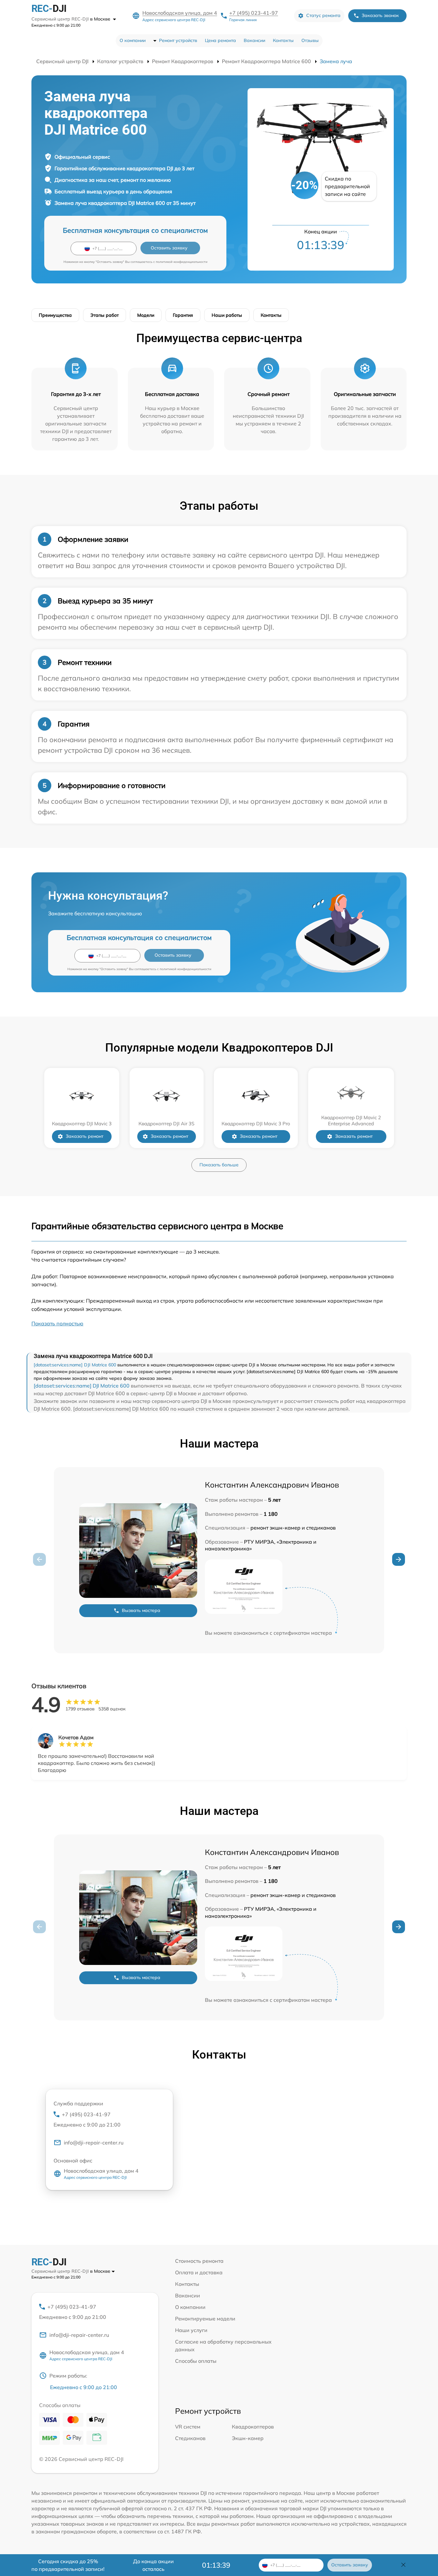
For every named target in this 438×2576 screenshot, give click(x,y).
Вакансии (254, 40)
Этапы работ (105, 315)
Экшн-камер (248, 2438)
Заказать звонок (380, 15)
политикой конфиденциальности (182, 262)
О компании (133, 40)
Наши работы (227, 315)
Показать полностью (57, 1323)
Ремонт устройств (178, 40)
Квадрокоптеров (253, 2427)
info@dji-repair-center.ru (94, 2143)
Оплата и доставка (199, 2272)
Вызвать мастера (141, 1610)
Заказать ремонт (84, 1136)
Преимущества (55, 315)
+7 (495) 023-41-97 (254, 13)
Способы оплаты (196, 2361)
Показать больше (219, 1165)
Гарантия (183, 315)
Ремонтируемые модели (205, 2319)
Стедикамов (190, 2438)
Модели (146, 315)
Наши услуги (191, 2330)
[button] (399, 1559)
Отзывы (310, 40)
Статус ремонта (323, 15)
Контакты (283, 40)
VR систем (188, 2427)
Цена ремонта (220, 40)
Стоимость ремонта (199, 2261)
